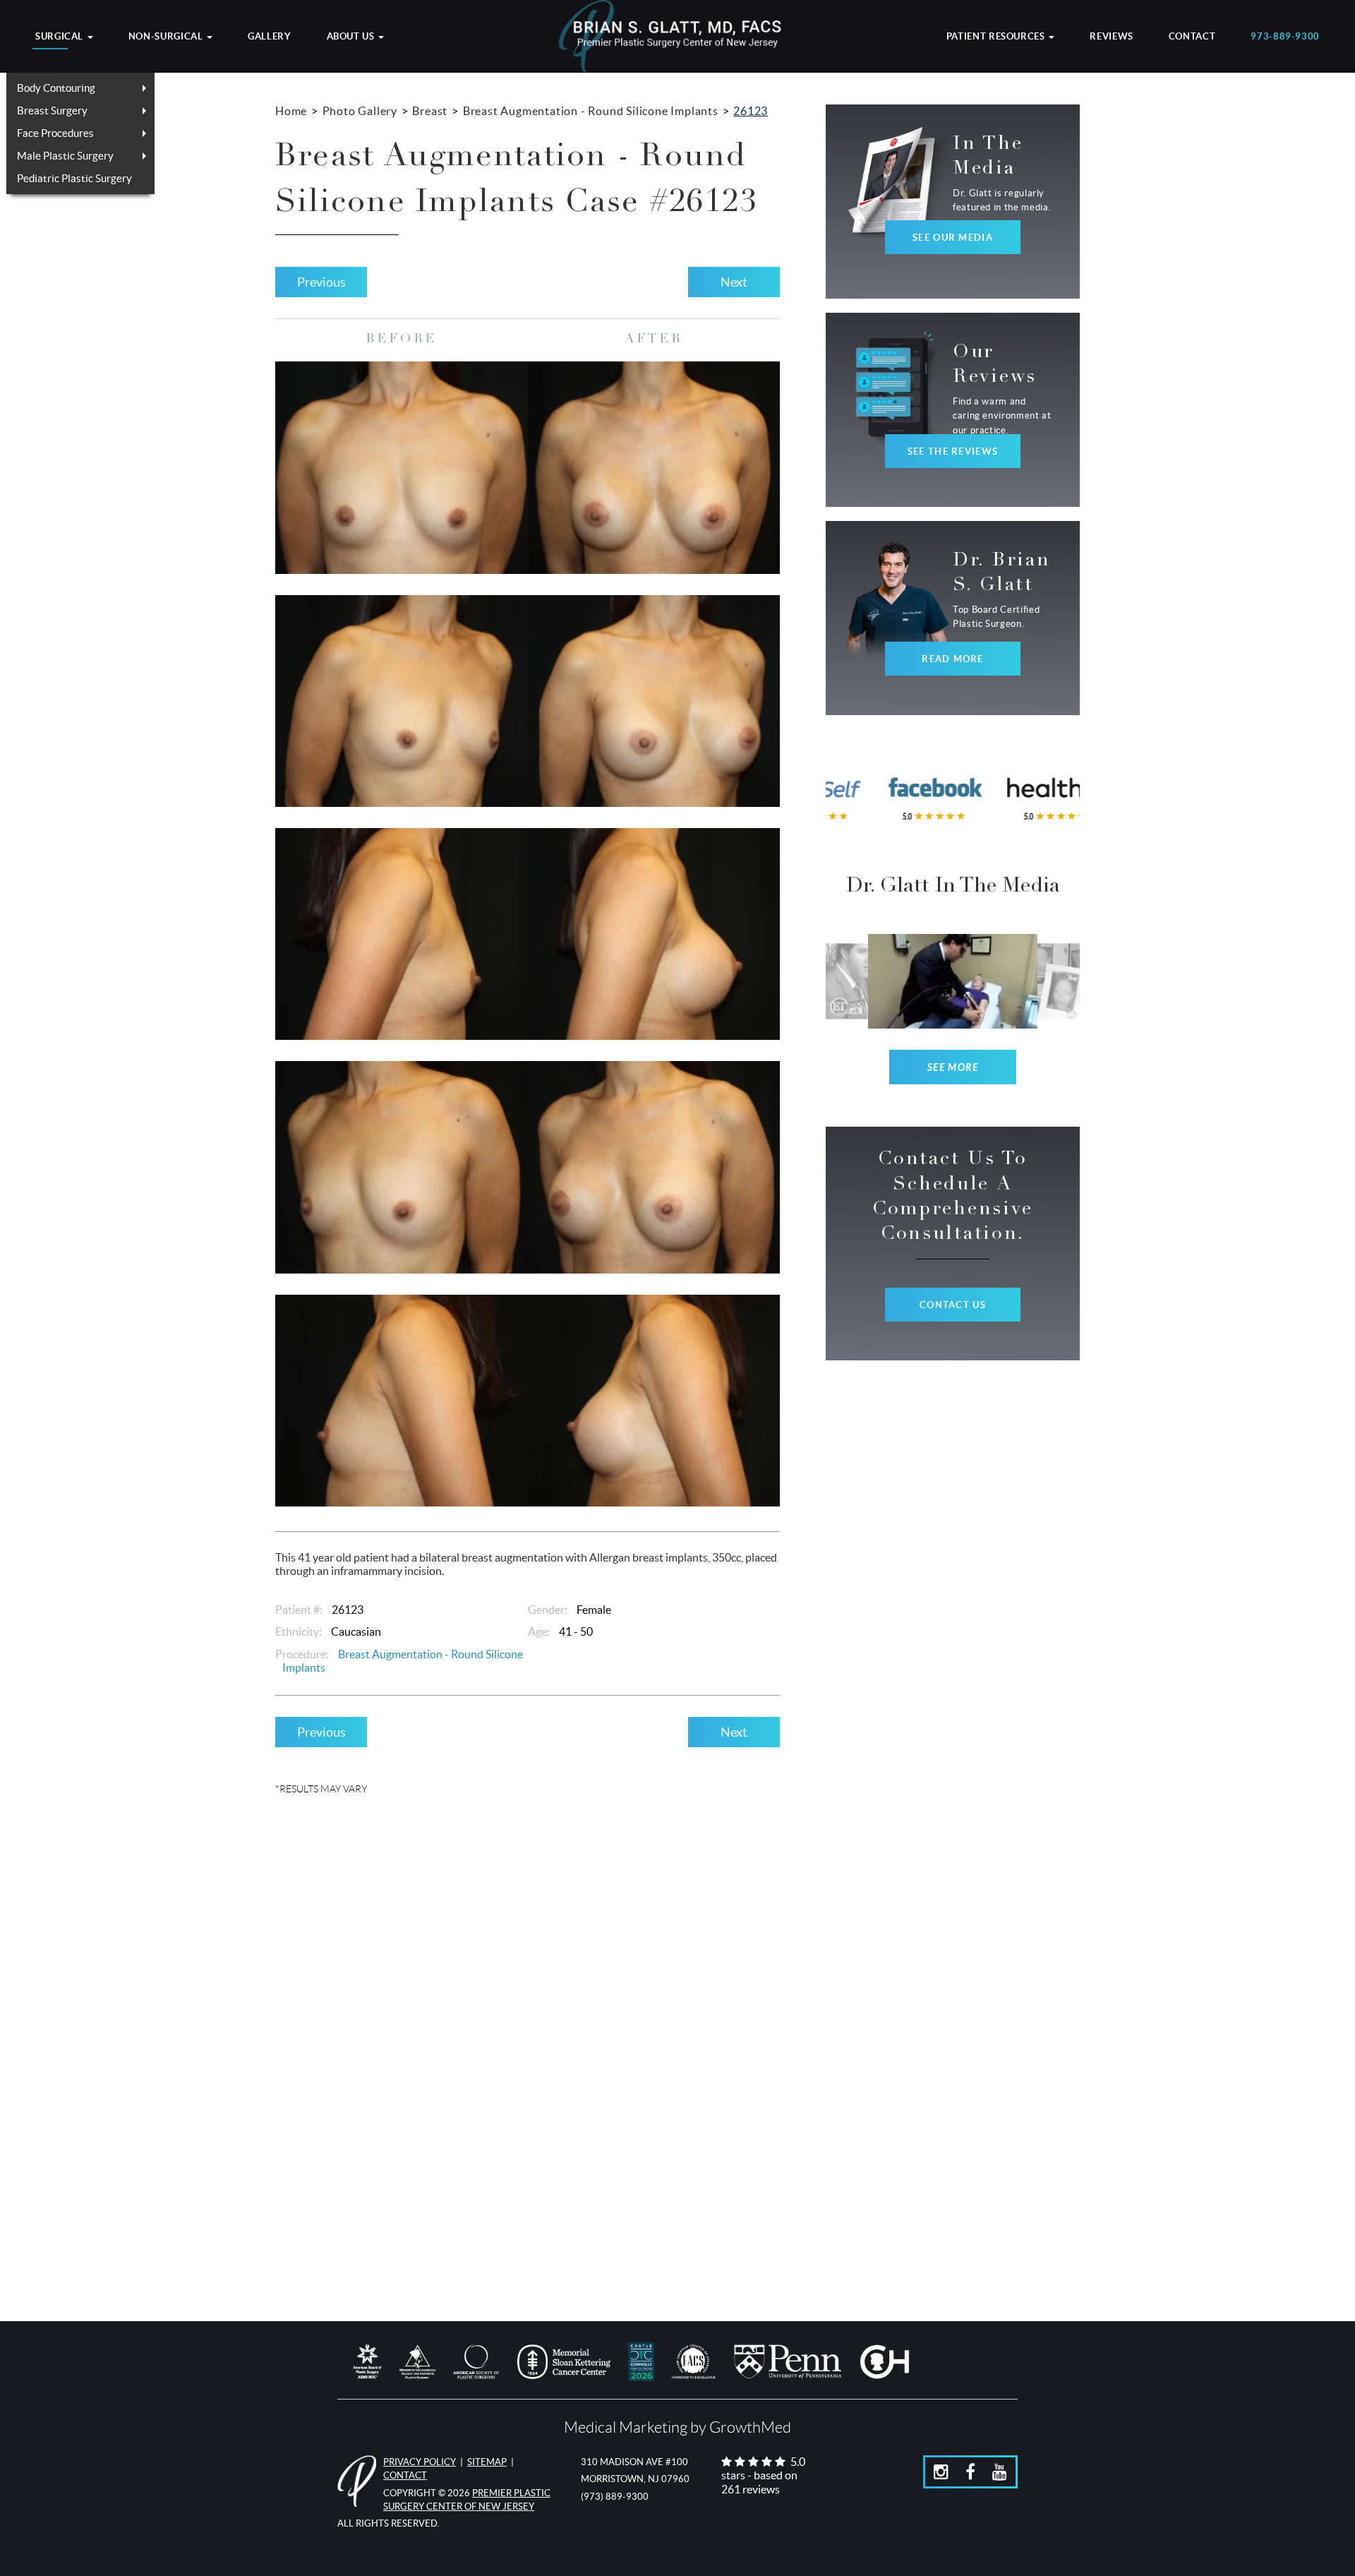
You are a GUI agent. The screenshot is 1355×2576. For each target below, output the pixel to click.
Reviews (1111, 37)
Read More (953, 659)
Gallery (269, 37)
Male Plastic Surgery (65, 156)
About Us (352, 37)
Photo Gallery (360, 111)
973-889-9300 (1285, 37)
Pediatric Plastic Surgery (74, 178)
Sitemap (487, 2462)
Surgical (61, 37)
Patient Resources (997, 37)
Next (734, 282)
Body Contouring (56, 88)
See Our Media (953, 238)
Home (291, 111)
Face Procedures (55, 133)
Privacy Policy (420, 2462)
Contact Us (953, 1305)
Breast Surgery (52, 110)
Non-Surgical (167, 37)
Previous (321, 282)
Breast (430, 111)
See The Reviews (953, 451)
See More (953, 1068)
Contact (1192, 37)
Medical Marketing (626, 2427)
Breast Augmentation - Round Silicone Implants (591, 111)
